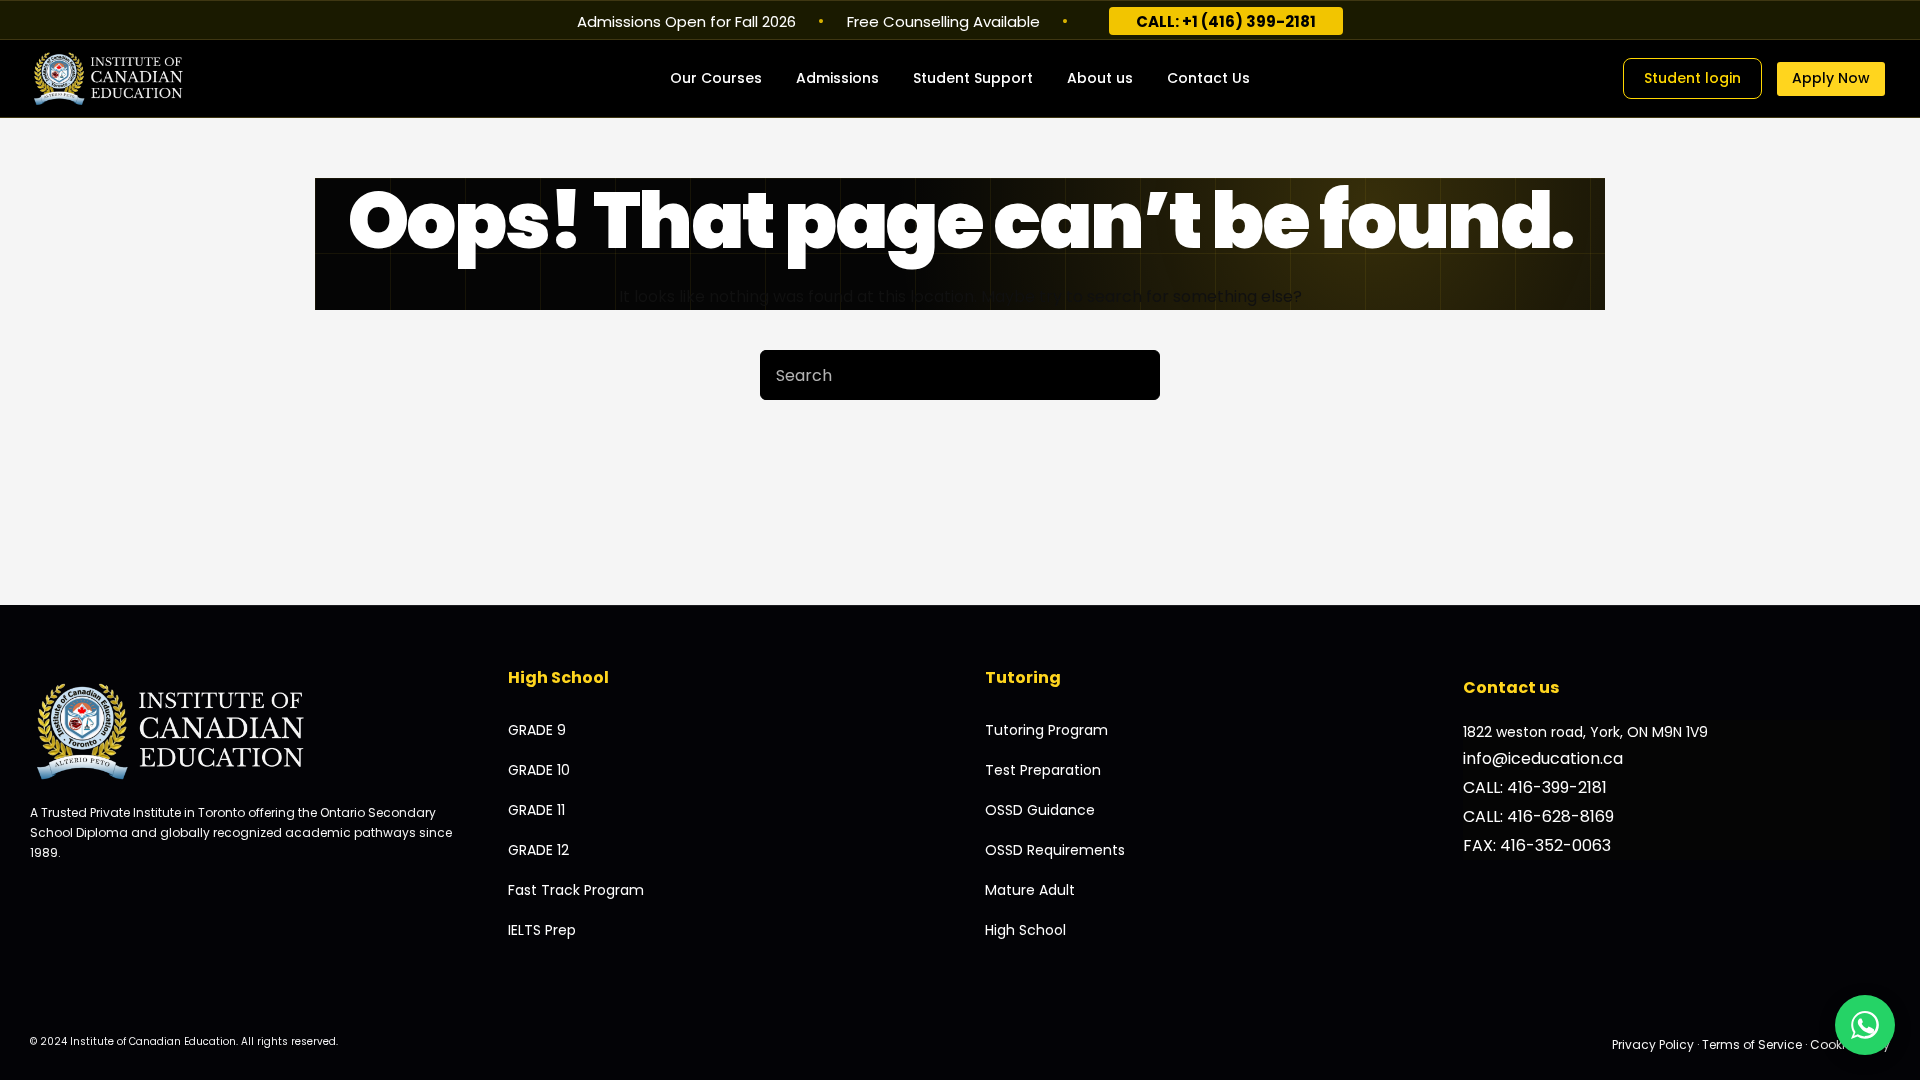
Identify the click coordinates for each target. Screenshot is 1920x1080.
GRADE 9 (537, 730)
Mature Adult (1030, 890)
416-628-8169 (1560, 816)
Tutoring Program (1046, 730)
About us (1100, 78)
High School (1025, 930)
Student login (1692, 78)
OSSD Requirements (1055, 850)
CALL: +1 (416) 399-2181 (1226, 21)
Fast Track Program (576, 890)
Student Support (973, 78)
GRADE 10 (539, 770)
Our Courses (716, 78)
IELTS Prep (542, 930)
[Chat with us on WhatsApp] (1865, 1025)
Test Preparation (1043, 770)
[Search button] (1135, 375)
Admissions (837, 78)
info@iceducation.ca (1543, 758)
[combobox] (936, 375)
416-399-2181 (1557, 787)
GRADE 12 (538, 850)
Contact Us (1208, 78)
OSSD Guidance (1040, 810)
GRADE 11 (536, 810)
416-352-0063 (1555, 845)
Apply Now (1831, 78)
